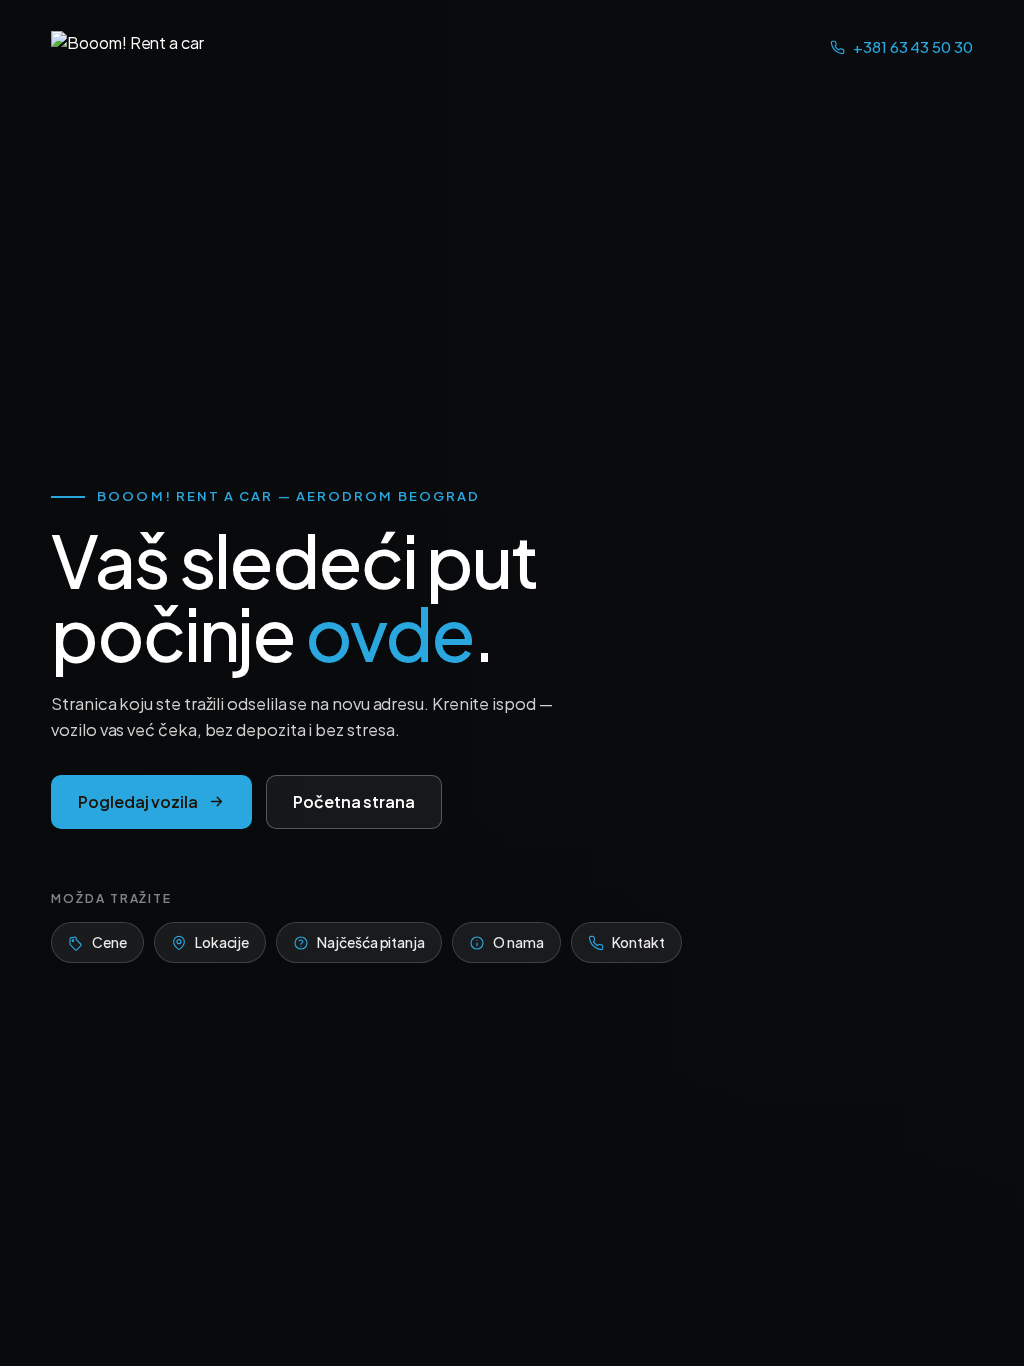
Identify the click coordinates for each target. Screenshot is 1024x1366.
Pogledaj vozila (138, 801)
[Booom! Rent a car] (127, 48)
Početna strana (354, 801)
